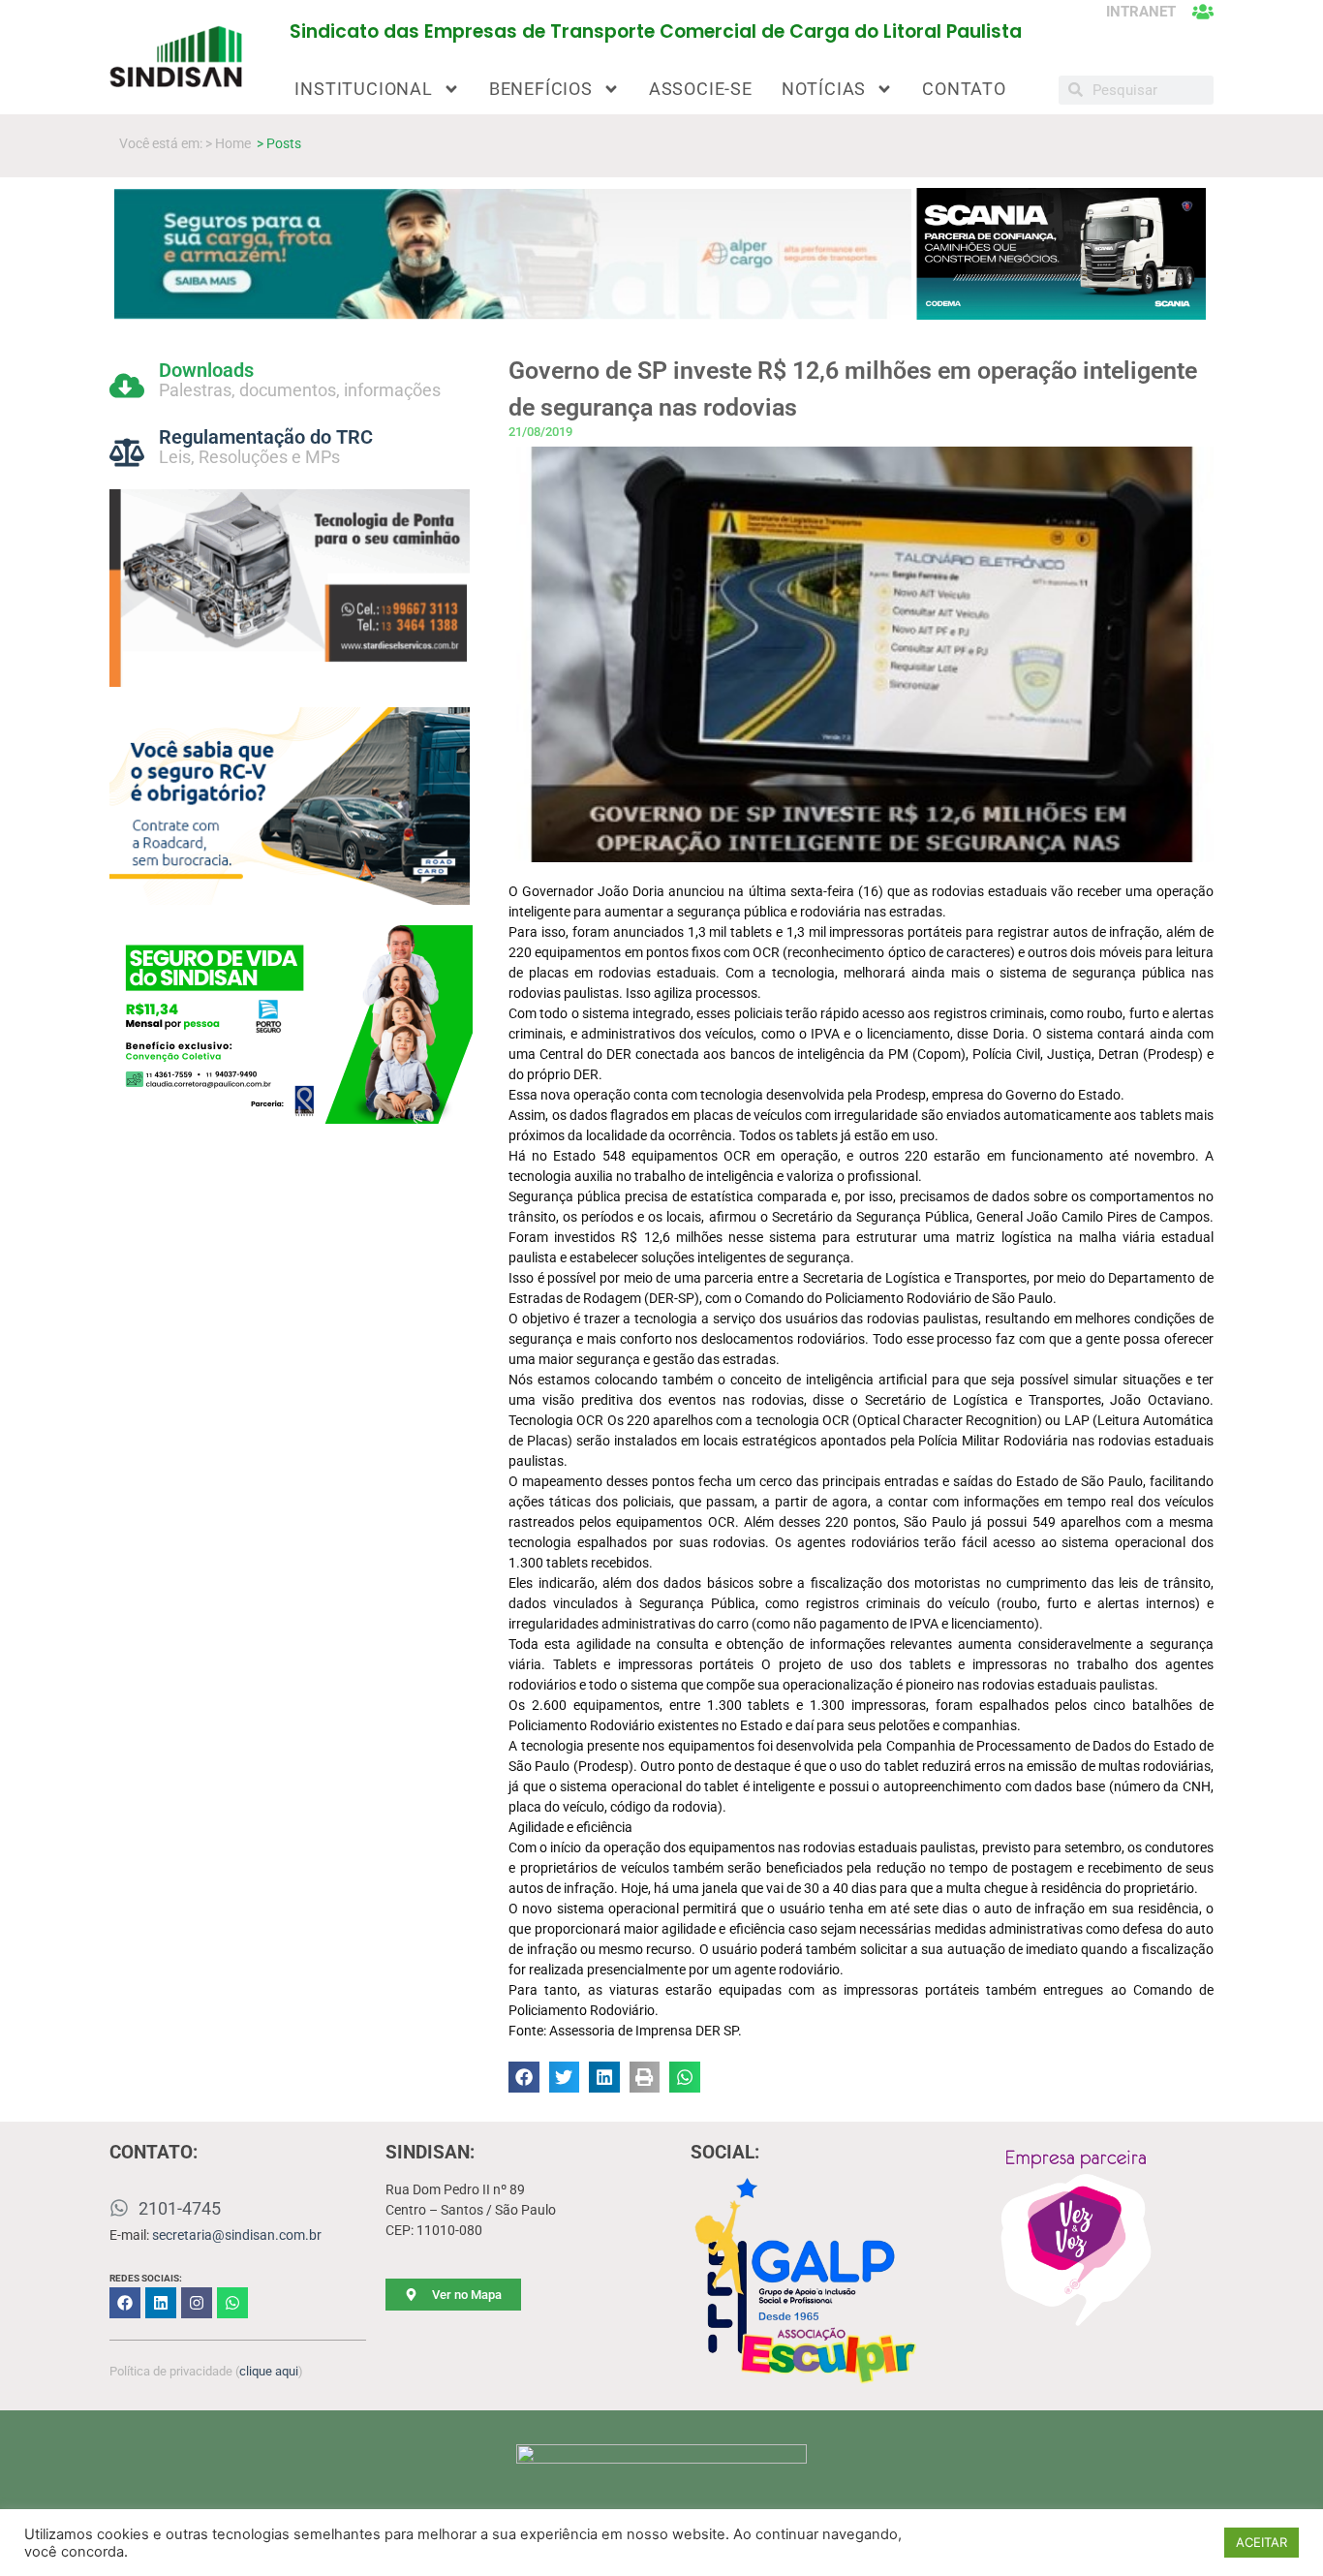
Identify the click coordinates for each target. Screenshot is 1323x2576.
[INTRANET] (1203, 12)
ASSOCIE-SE (701, 89)
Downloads (206, 370)
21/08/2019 (540, 432)
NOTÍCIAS (824, 89)
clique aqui (269, 2371)
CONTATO (964, 89)
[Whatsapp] (232, 2303)
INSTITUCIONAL (363, 89)
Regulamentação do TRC (266, 437)
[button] (524, 2077)
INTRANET (1141, 12)
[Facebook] (125, 2303)
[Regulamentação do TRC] (127, 452)
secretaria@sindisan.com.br (237, 2235)
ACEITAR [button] (1261, 2542)
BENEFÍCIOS (541, 89)
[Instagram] (197, 2303)
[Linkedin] (161, 2303)
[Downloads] (127, 386)
